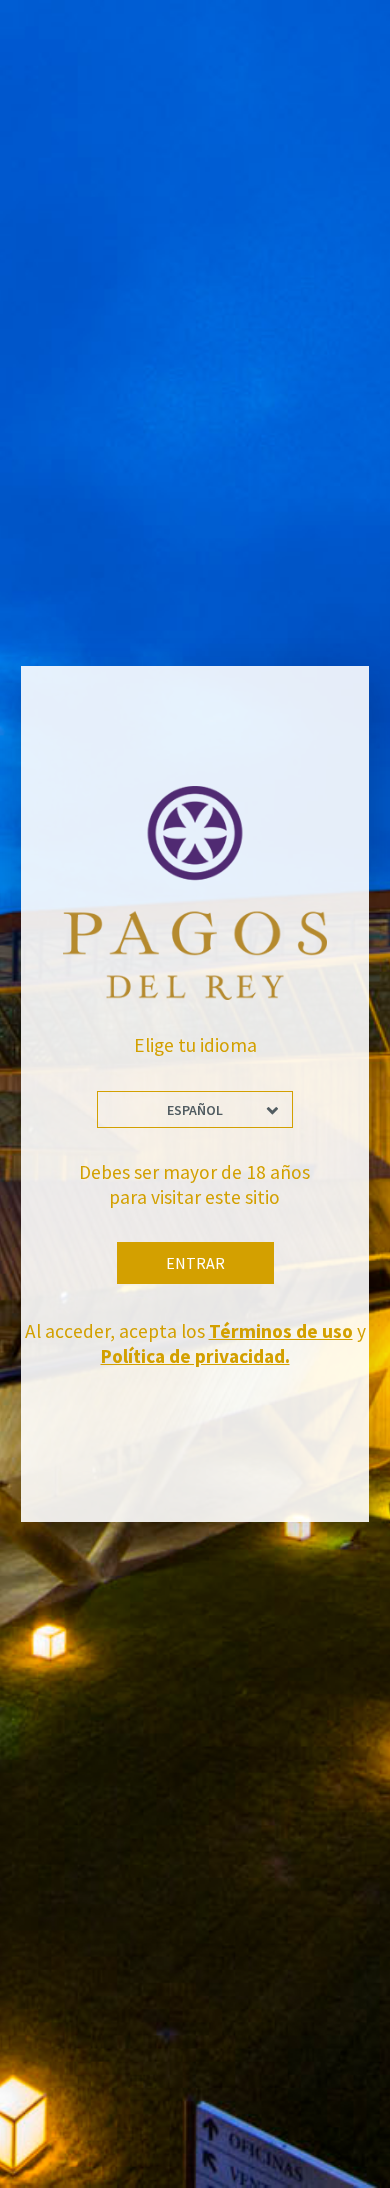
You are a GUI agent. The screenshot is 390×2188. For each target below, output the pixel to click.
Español (195, 1110)
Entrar (195, 1263)
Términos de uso (281, 1331)
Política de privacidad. (195, 1356)
